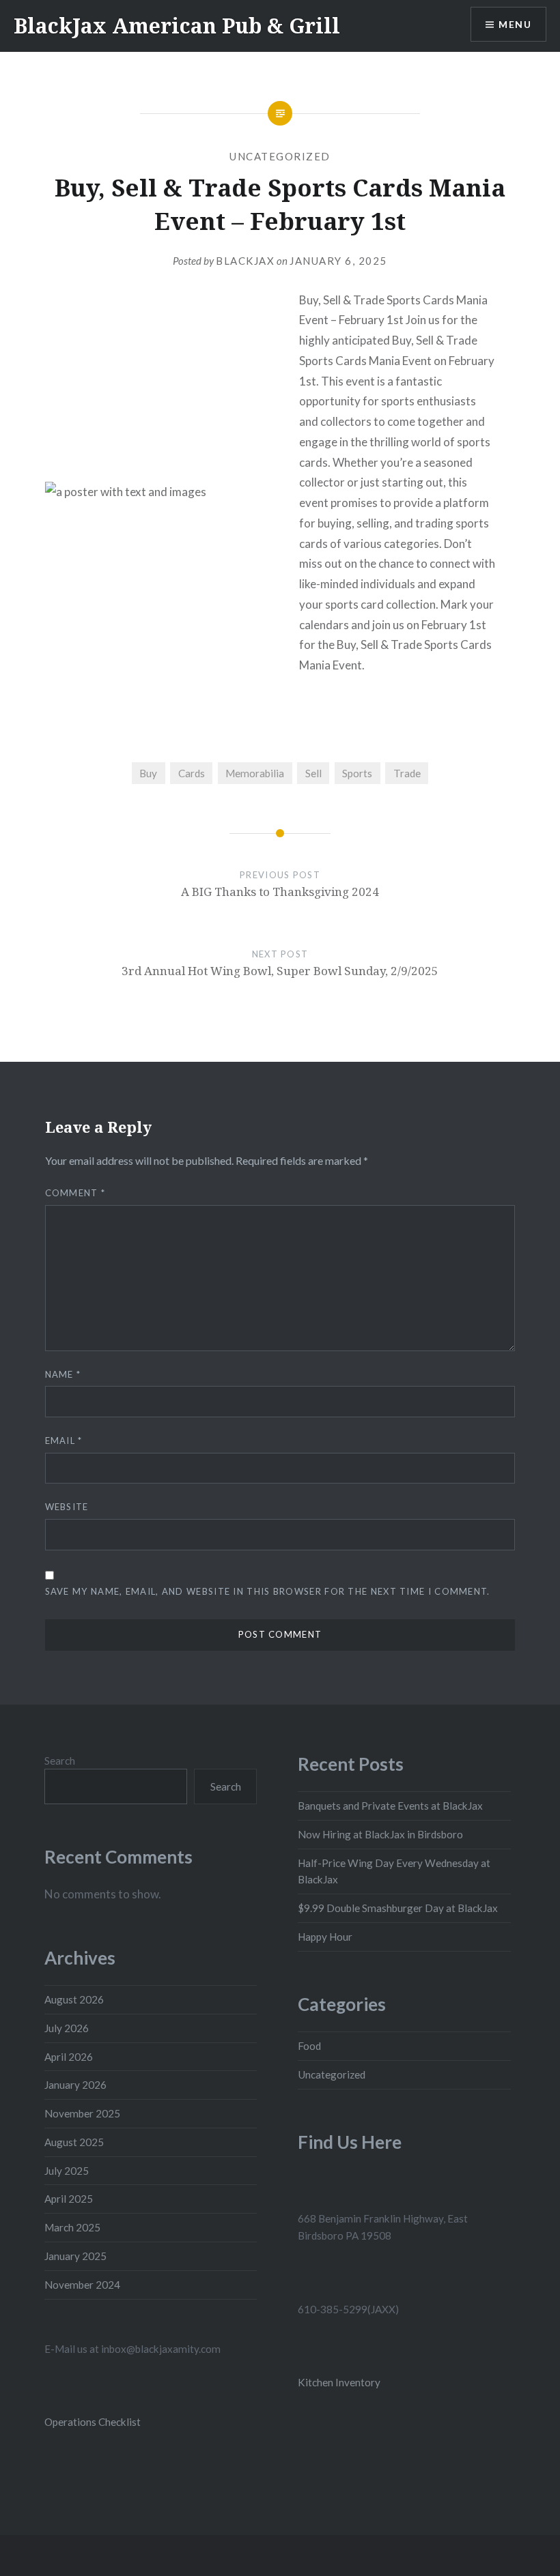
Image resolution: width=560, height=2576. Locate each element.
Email (64, 1441)
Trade (407, 773)
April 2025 (69, 2199)
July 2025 (67, 2171)
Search (60, 1761)
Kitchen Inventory (339, 2382)
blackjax (245, 261)
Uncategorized (280, 156)
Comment (75, 1193)
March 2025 (72, 2227)
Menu (515, 24)
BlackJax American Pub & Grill (177, 26)
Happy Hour (325, 1937)
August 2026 (74, 1999)
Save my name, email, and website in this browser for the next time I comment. (268, 1591)
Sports (357, 773)
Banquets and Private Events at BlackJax (390, 1806)
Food (309, 2046)
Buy (148, 773)
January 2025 (75, 2256)
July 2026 (67, 2028)
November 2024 (82, 2285)
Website (67, 1507)
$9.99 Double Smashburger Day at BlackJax (398, 1908)
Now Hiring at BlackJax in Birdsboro (380, 1834)
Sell (313, 773)
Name (63, 1374)
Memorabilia (255, 773)
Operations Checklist (93, 2422)
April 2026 (69, 2057)
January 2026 (75, 2085)
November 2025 (82, 2113)
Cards (192, 773)
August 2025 (74, 2142)
